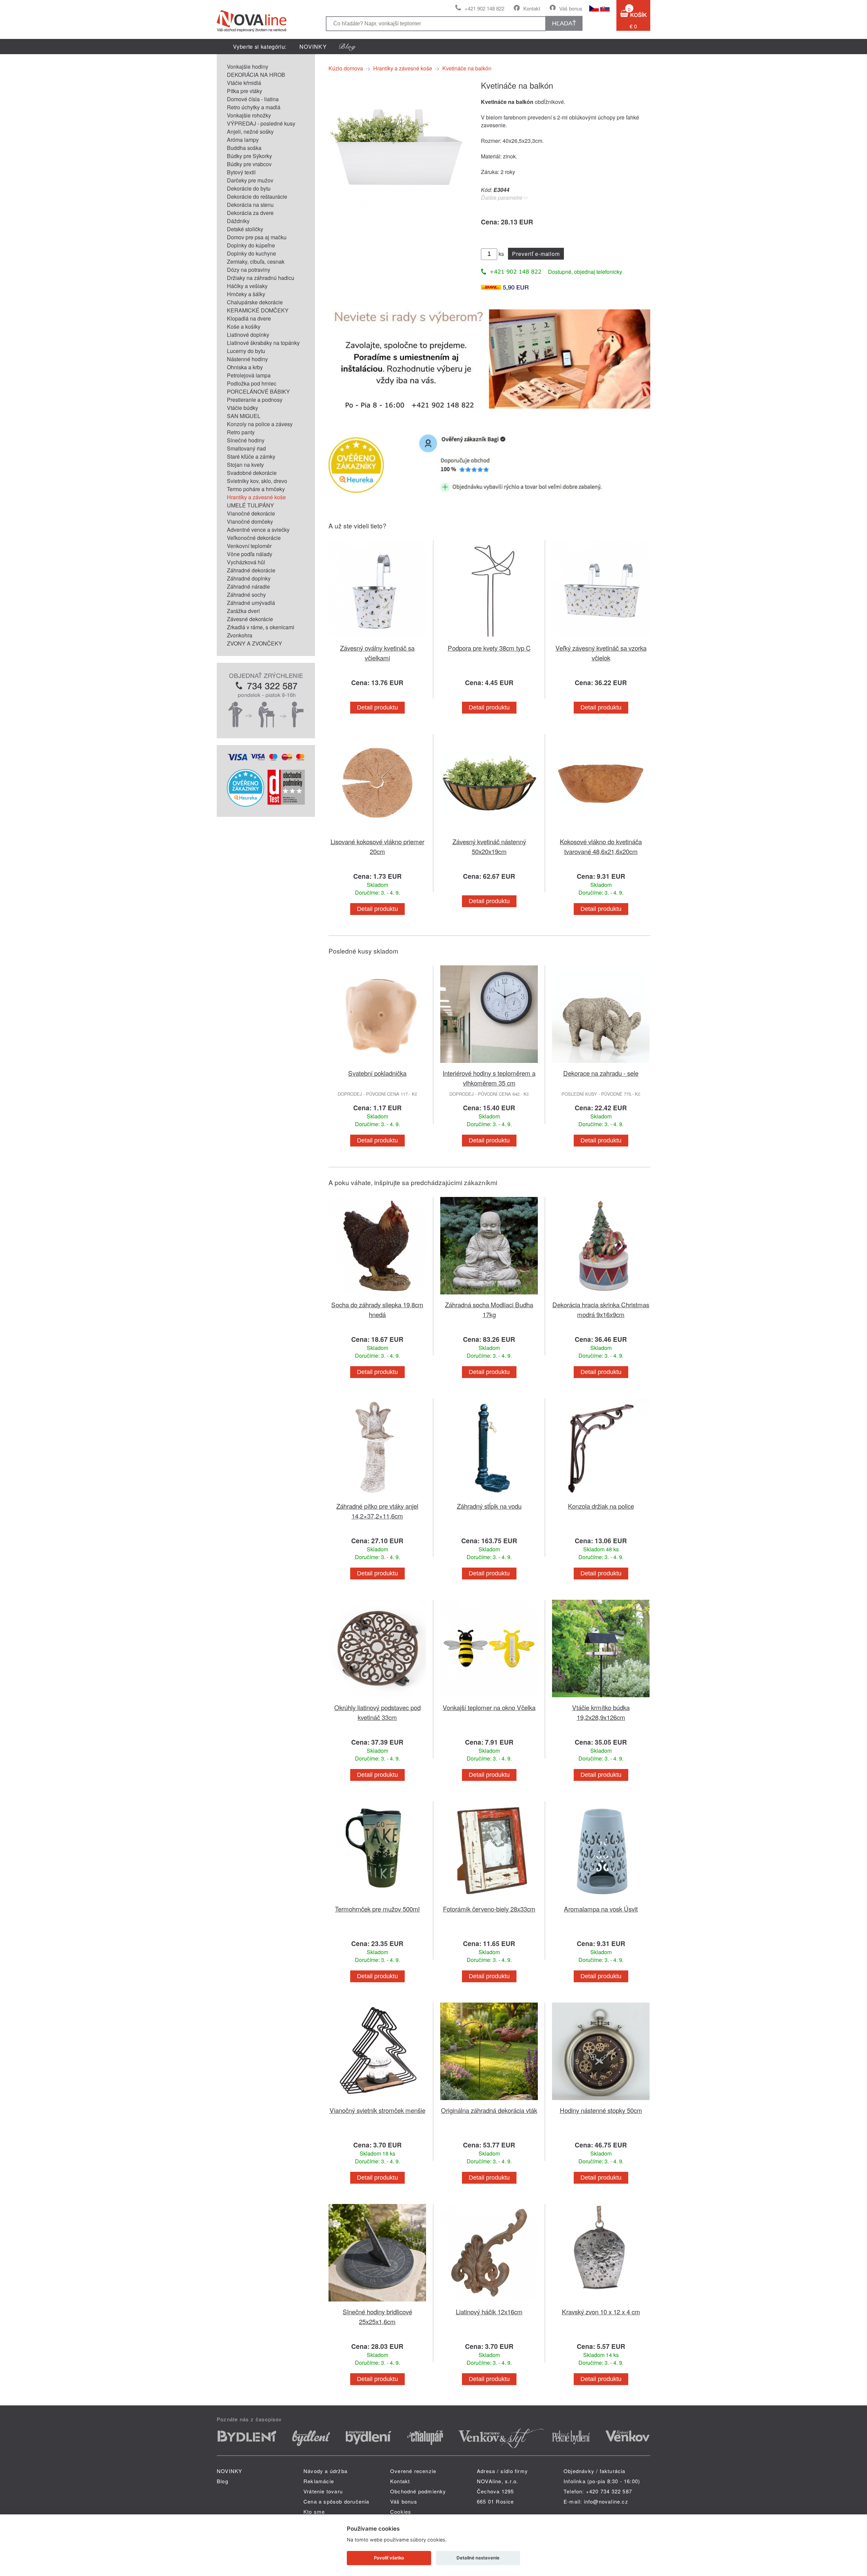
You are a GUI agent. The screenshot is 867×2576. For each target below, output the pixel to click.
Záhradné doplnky (249, 578)
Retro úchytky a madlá (254, 107)
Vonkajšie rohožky (249, 115)
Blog (223, 2481)
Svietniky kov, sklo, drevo (257, 481)
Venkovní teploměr (249, 546)
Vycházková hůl (246, 562)
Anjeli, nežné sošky (250, 132)
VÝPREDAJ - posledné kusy (261, 123)
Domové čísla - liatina (253, 99)
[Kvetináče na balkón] (396, 212)
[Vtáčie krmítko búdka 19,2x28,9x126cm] (601, 1698)
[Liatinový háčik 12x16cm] (489, 2303)
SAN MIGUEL (244, 416)
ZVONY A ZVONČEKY (255, 643)
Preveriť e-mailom (536, 254)
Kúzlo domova (346, 68)
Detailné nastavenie (478, 2558)
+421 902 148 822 (484, 8)
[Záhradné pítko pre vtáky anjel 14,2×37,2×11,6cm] (377, 1497)
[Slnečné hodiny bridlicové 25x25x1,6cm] (377, 2303)
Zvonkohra (240, 635)
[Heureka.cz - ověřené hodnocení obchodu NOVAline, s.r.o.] (246, 804)
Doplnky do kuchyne (251, 253)
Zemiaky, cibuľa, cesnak (256, 261)
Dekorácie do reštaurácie (257, 197)
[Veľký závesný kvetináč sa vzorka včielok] (601, 639)
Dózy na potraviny (249, 270)
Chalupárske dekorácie (255, 302)
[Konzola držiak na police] (601, 1497)
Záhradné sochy (246, 595)
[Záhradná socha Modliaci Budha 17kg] (489, 1296)
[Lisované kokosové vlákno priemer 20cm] (377, 833)
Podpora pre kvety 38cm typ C (489, 648)
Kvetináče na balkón (467, 68)
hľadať (564, 23)
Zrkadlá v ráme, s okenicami (261, 627)
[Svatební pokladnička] (377, 1064)
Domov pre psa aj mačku (257, 237)
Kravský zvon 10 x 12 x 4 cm (601, 2311)
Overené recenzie (413, 2471)
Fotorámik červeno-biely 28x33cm (489, 1909)
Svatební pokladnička (377, 1073)
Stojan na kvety (245, 465)
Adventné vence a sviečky (258, 530)
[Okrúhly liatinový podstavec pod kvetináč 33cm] (377, 1698)
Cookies (401, 2512)
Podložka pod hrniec (252, 383)
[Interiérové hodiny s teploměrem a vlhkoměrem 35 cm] (489, 1064)
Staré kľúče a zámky (251, 456)
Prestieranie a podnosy (255, 400)
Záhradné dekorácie (251, 570)
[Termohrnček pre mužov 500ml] (377, 1900)
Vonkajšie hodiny (248, 67)
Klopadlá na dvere (249, 318)
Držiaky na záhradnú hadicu (261, 278)
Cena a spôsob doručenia (336, 2501)
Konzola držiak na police (601, 1506)
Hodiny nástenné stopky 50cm (601, 2110)
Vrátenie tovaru (323, 2491)
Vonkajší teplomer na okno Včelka (489, 1707)
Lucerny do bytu (246, 351)
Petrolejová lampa (249, 375)
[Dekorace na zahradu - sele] (601, 1064)
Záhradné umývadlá (251, 603)
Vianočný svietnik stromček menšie (377, 2110)
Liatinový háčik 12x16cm (489, 2311)
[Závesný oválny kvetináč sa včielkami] (377, 639)
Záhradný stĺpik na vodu (489, 1506)
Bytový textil (241, 172)
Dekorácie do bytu (249, 188)
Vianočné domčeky (250, 521)
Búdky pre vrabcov (249, 164)
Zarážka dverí (243, 611)
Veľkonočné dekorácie (254, 538)
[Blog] (347, 47)
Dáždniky (238, 221)
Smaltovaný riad (246, 448)
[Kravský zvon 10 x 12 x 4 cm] (601, 2303)
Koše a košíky (244, 326)
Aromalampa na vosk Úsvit (601, 1909)
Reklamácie (319, 2481)
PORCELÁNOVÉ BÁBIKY (258, 391)
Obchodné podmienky (418, 2491)
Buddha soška (244, 148)
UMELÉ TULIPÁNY (250, 505)
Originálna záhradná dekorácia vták (489, 2110)
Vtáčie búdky (242, 408)
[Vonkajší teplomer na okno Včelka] (489, 1698)
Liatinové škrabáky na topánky (263, 343)
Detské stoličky (245, 229)
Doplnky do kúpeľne (251, 245)
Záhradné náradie (248, 586)
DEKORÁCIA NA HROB (256, 75)
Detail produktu (377, 707)
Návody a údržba (325, 2471)
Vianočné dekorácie (251, 513)
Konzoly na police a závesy (260, 424)
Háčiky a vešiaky (247, 286)
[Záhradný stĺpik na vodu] (489, 1497)
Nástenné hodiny (247, 359)
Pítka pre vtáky (245, 91)
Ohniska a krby (245, 367)
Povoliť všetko (389, 2558)
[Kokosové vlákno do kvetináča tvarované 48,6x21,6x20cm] (601, 833)
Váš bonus (571, 8)
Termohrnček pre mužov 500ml (377, 1909)
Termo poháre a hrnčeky (256, 489)
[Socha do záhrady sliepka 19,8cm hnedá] (377, 1296)
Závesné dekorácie (250, 619)
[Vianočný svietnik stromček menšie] (377, 2101)
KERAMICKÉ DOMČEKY (258, 310)
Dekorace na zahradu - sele (601, 1073)
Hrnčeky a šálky (246, 294)
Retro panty (241, 432)
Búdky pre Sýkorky (249, 156)
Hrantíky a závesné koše (256, 497)
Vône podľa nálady (250, 554)
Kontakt (532, 8)
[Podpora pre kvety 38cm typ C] (489, 639)
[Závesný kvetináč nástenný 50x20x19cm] (489, 833)
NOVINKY (313, 47)
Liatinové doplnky (248, 335)
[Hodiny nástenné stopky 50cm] (601, 2101)
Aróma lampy (243, 140)
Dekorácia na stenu (250, 205)
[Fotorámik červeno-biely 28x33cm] (489, 1900)
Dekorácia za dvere (250, 213)
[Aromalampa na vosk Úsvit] (601, 1900)
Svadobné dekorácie (252, 473)
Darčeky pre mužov (250, 180)
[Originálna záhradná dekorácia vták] (489, 2101)
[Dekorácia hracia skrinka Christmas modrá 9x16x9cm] (601, 1296)
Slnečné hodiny (246, 440)
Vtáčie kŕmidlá (244, 83)
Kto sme (314, 2512)
